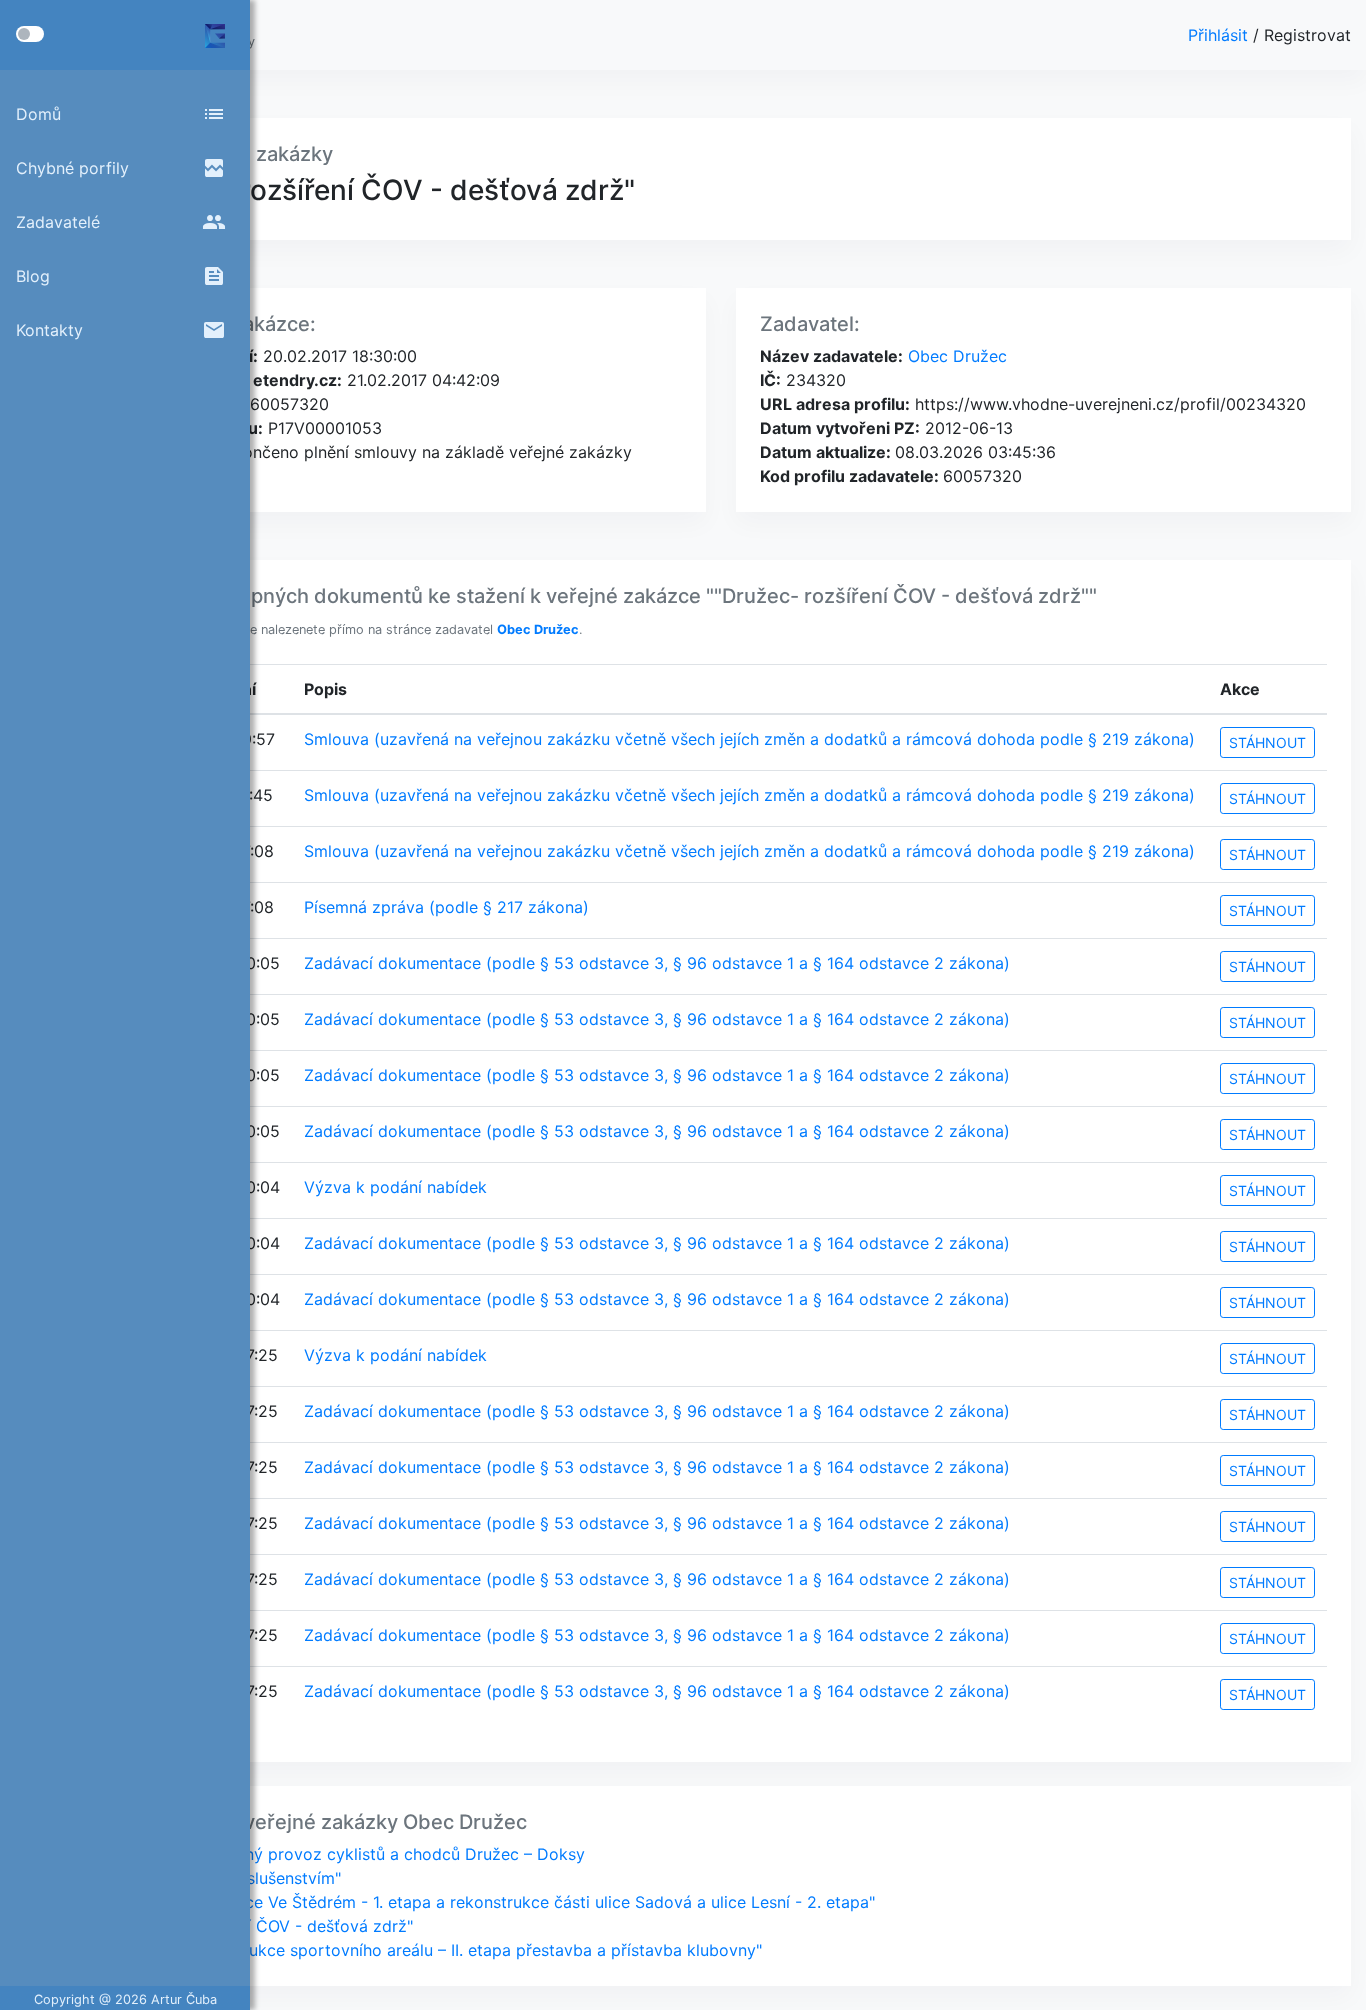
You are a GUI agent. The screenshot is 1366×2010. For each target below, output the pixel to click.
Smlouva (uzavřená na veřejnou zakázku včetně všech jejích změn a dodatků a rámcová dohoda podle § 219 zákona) (749, 739)
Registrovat (1307, 35)
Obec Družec (955, 356)
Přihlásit (1220, 35)
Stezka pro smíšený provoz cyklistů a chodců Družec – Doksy (349, 1854)
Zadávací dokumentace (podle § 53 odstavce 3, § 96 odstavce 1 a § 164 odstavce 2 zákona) (657, 963)
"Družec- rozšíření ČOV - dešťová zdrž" (263, 1926)
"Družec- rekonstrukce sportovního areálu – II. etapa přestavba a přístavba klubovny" (438, 1950)
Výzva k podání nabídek (395, 1187)
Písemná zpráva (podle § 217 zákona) (446, 907)
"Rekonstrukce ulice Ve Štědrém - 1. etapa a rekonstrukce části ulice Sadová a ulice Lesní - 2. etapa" (494, 1902)
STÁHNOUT (1267, 742)
